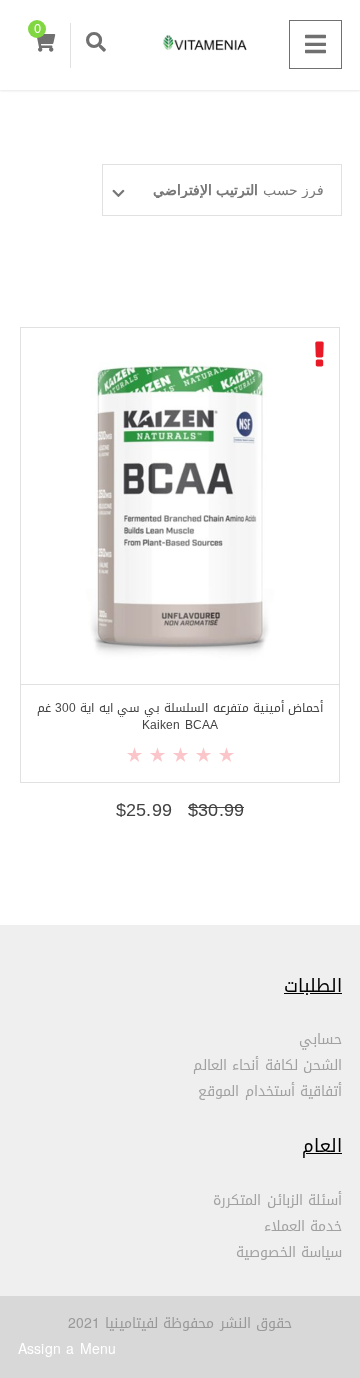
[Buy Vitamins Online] (180, 45)
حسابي (320, 1039)
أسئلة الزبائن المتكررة (277, 1200)
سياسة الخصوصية (289, 1252)
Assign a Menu (67, 1349)
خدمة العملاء (303, 1226)
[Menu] (315, 44)
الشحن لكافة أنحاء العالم (267, 1065)
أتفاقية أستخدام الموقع (270, 1091)
